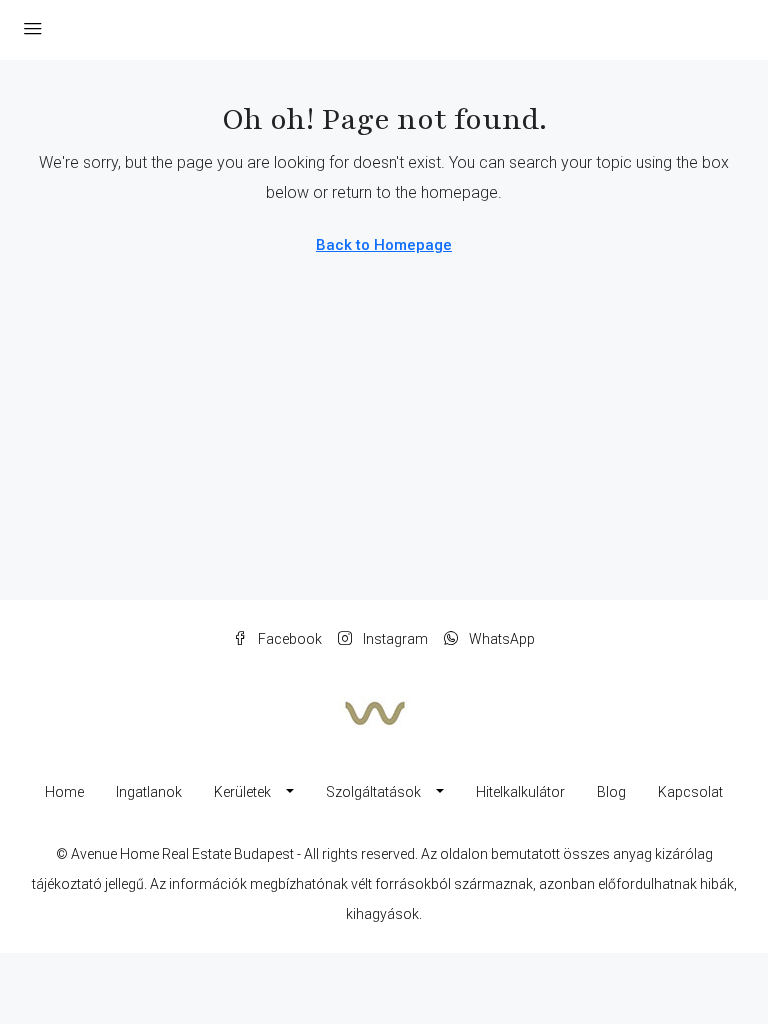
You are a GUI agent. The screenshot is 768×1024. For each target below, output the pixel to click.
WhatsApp (500, 639)
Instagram (394, 639)
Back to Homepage (384, 245)
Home (64, 792)
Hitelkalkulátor (520, 792)
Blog (611, 792)
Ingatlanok (149, 792)
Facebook (288, 639)
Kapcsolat (690, 792)
